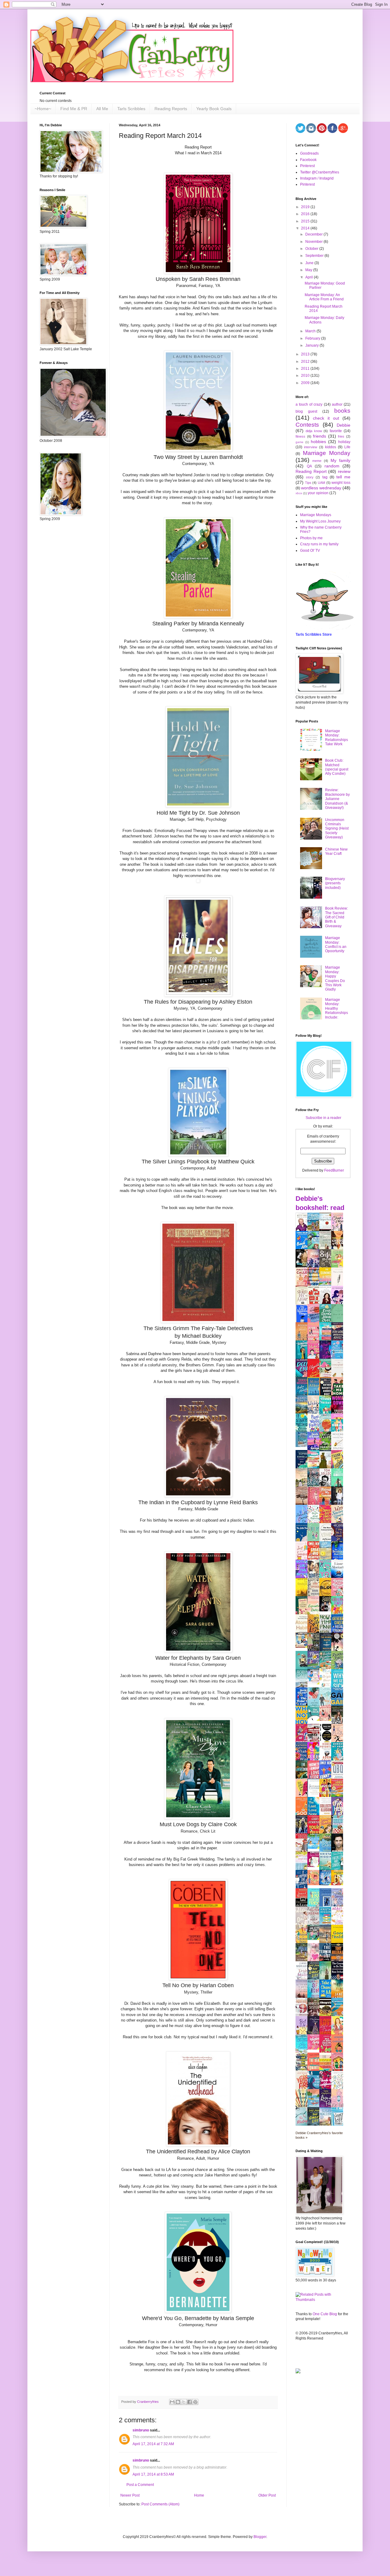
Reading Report (311, 471)
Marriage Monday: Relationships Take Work (337, 737)
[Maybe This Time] (327, 1720)
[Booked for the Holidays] (303, 1647)
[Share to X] (184, 2402)
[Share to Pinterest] (195, 2402)
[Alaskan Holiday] (303, 1446)
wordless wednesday (321, 488)
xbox (299, 493)
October (312, 249)
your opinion (318, 493)
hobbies (318, 442)
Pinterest (307, 166)
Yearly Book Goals (214, 109)
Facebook (308, 160)
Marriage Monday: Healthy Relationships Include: (337, 1008)
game (300, 442)
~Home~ (43, 109)
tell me (343, 477)
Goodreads (309, 153)
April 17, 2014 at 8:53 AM (153, 2474)
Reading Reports (171, 109)
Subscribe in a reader (323, 1118)
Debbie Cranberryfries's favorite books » (319, 2135)
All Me (102, 109)
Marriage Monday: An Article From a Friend (324, 297)
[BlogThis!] (178, 2402)
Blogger (260, 2537)
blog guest (306, 411)
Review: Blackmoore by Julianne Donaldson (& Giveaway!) (337, 799)
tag (325, 477)
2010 (306, 376)
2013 (306, 354)
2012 (306, 362)
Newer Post (130, 2495)
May (309, 270)
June (310, 263)
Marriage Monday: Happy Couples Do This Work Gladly (335, 978)
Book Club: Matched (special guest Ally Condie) (337, 767)
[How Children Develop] (303, 1961)
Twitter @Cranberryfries (320, 172)
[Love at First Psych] (315, 1939)
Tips (308, 483)
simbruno (141, 2430)
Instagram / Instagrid (317, 178)
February (313, 338)
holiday (344, 442)
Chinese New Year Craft (336, 851)
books (342, 411)
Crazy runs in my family (319, 544)
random (332, 466)
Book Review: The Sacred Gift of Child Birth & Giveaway (337, 917)
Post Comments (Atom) (160, 2504)
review (344, 471)
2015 (306, 221)
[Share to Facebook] (190, 2402)
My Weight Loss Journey (320, 521)
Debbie (344, 425)
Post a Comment (140, 2485)
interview (311, 447)
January (312, 345)
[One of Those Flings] (315, 1847)
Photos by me (311, 538)
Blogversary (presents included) (335, 883)
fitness (300, 436)
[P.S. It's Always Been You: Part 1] (315, 1866)
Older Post (267, 2495)
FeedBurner (334, 1170)
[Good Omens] (327, 1610)
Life (347, 447)
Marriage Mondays (316, 515)
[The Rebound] (315, 1884)
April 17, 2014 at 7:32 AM (153, 2444)
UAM (321, 483)
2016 (306, 214)
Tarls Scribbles (131, 109)
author (337, 404)
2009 (306, 383)
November (314, 242)
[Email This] (172, 2402)
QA (309, 466)
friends (319, 436)
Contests (307, 425)
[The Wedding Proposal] (315, 1683)
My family (340, 460)
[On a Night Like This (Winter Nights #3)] (327, 1884)
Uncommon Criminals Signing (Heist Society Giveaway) (337, 829)
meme (317, 461)
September (315, 256)
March (311, 331)
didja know (314, 431)
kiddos (331, 447)
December (314, 234)
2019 (306, 207)
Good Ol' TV (310, 551)
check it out (326, 418)
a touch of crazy (309, 404)
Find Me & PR (74, 109)
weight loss (341, 483)
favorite (336, 431)
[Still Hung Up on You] (339, 1884)
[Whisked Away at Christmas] (315, 2048)
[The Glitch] (315, 1720)
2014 (306, 228)
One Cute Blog (325, 2314)
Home (199, 2495)
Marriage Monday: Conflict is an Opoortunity (336, 944)
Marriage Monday (327, 453)
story (310, 477)
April (310, 277)
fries (341, 436)
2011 (306, 369)
